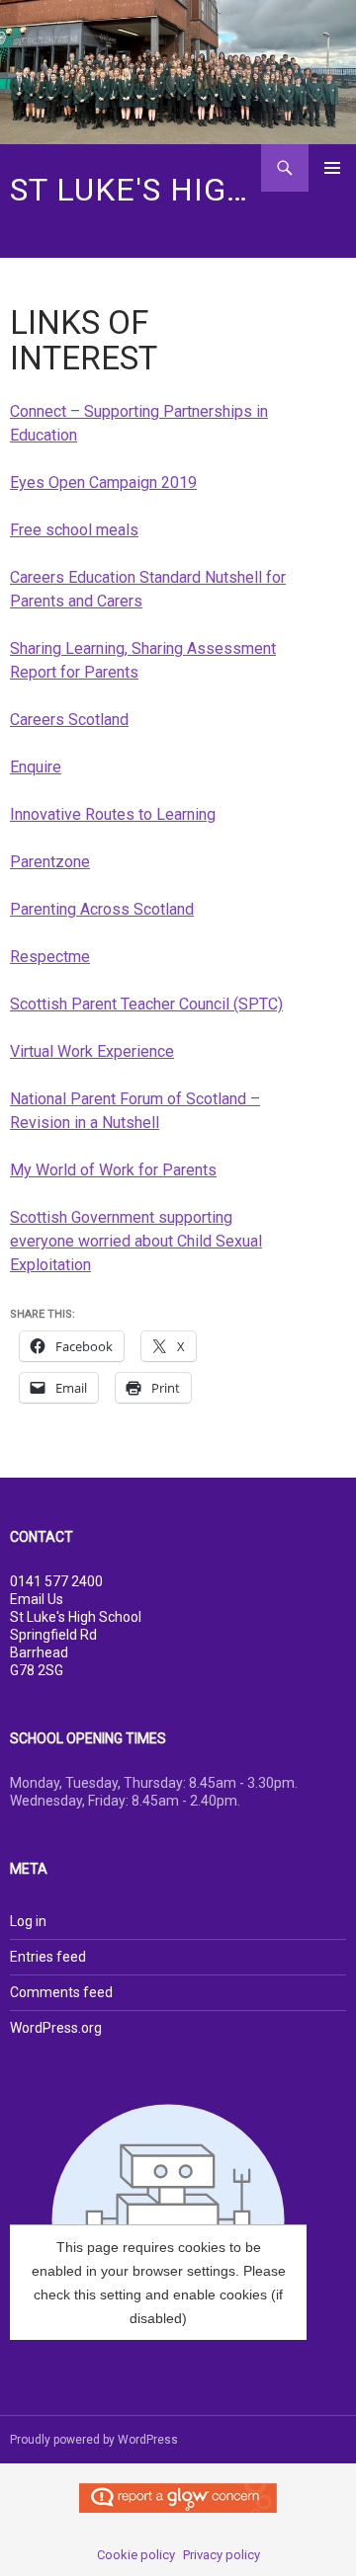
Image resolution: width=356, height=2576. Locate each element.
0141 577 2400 (56, 1581)
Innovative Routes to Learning (113, 814)
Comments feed (61, 1992)
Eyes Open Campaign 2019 (103, 483)
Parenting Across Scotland (102, 909)
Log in (28, 1921)
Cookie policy (136, 2555)
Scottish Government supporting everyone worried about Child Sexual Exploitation (136, 1241)
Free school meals (74, 530)
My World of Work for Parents (113, 1170)
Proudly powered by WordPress (94, 2440)
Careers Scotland (69, 720)
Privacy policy (222, 2555)
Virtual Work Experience (92, 1051)
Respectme (50, 957)
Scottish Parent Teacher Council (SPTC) (146, 1004)
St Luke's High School (135, 190)
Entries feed (48, 1957)
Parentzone (50, 862)
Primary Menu (332, 168)
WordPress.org (56, 2028)
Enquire (36, 767)
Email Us (37, 1599)
